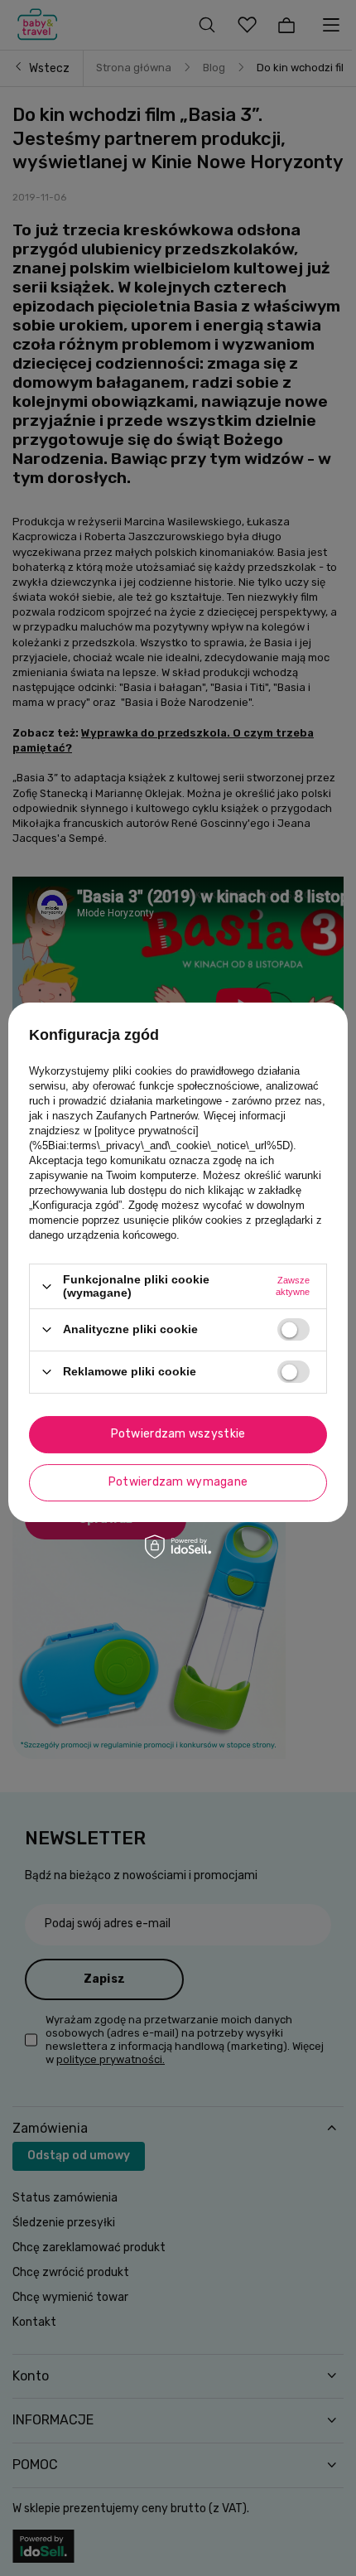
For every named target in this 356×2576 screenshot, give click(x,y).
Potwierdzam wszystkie (178, 1434)
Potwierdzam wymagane (178, 1482)
